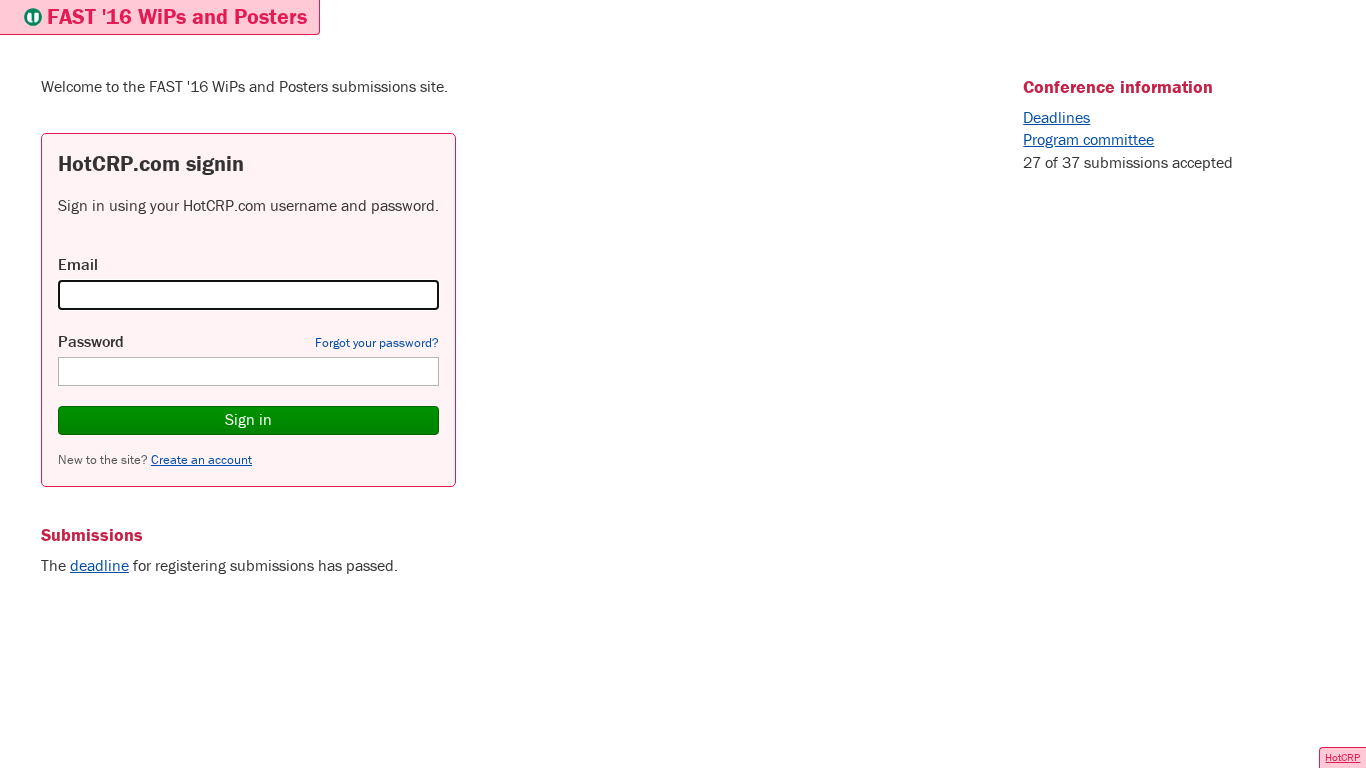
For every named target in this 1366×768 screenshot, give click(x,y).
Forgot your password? (377, 342)
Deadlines (1056, 117)
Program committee (1088, 139)
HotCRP (1342, 757)
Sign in (248, 419)
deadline (99, 565)
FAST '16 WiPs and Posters (177, 16)
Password (91, 341)
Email (78, 264)
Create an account (201, 459)
